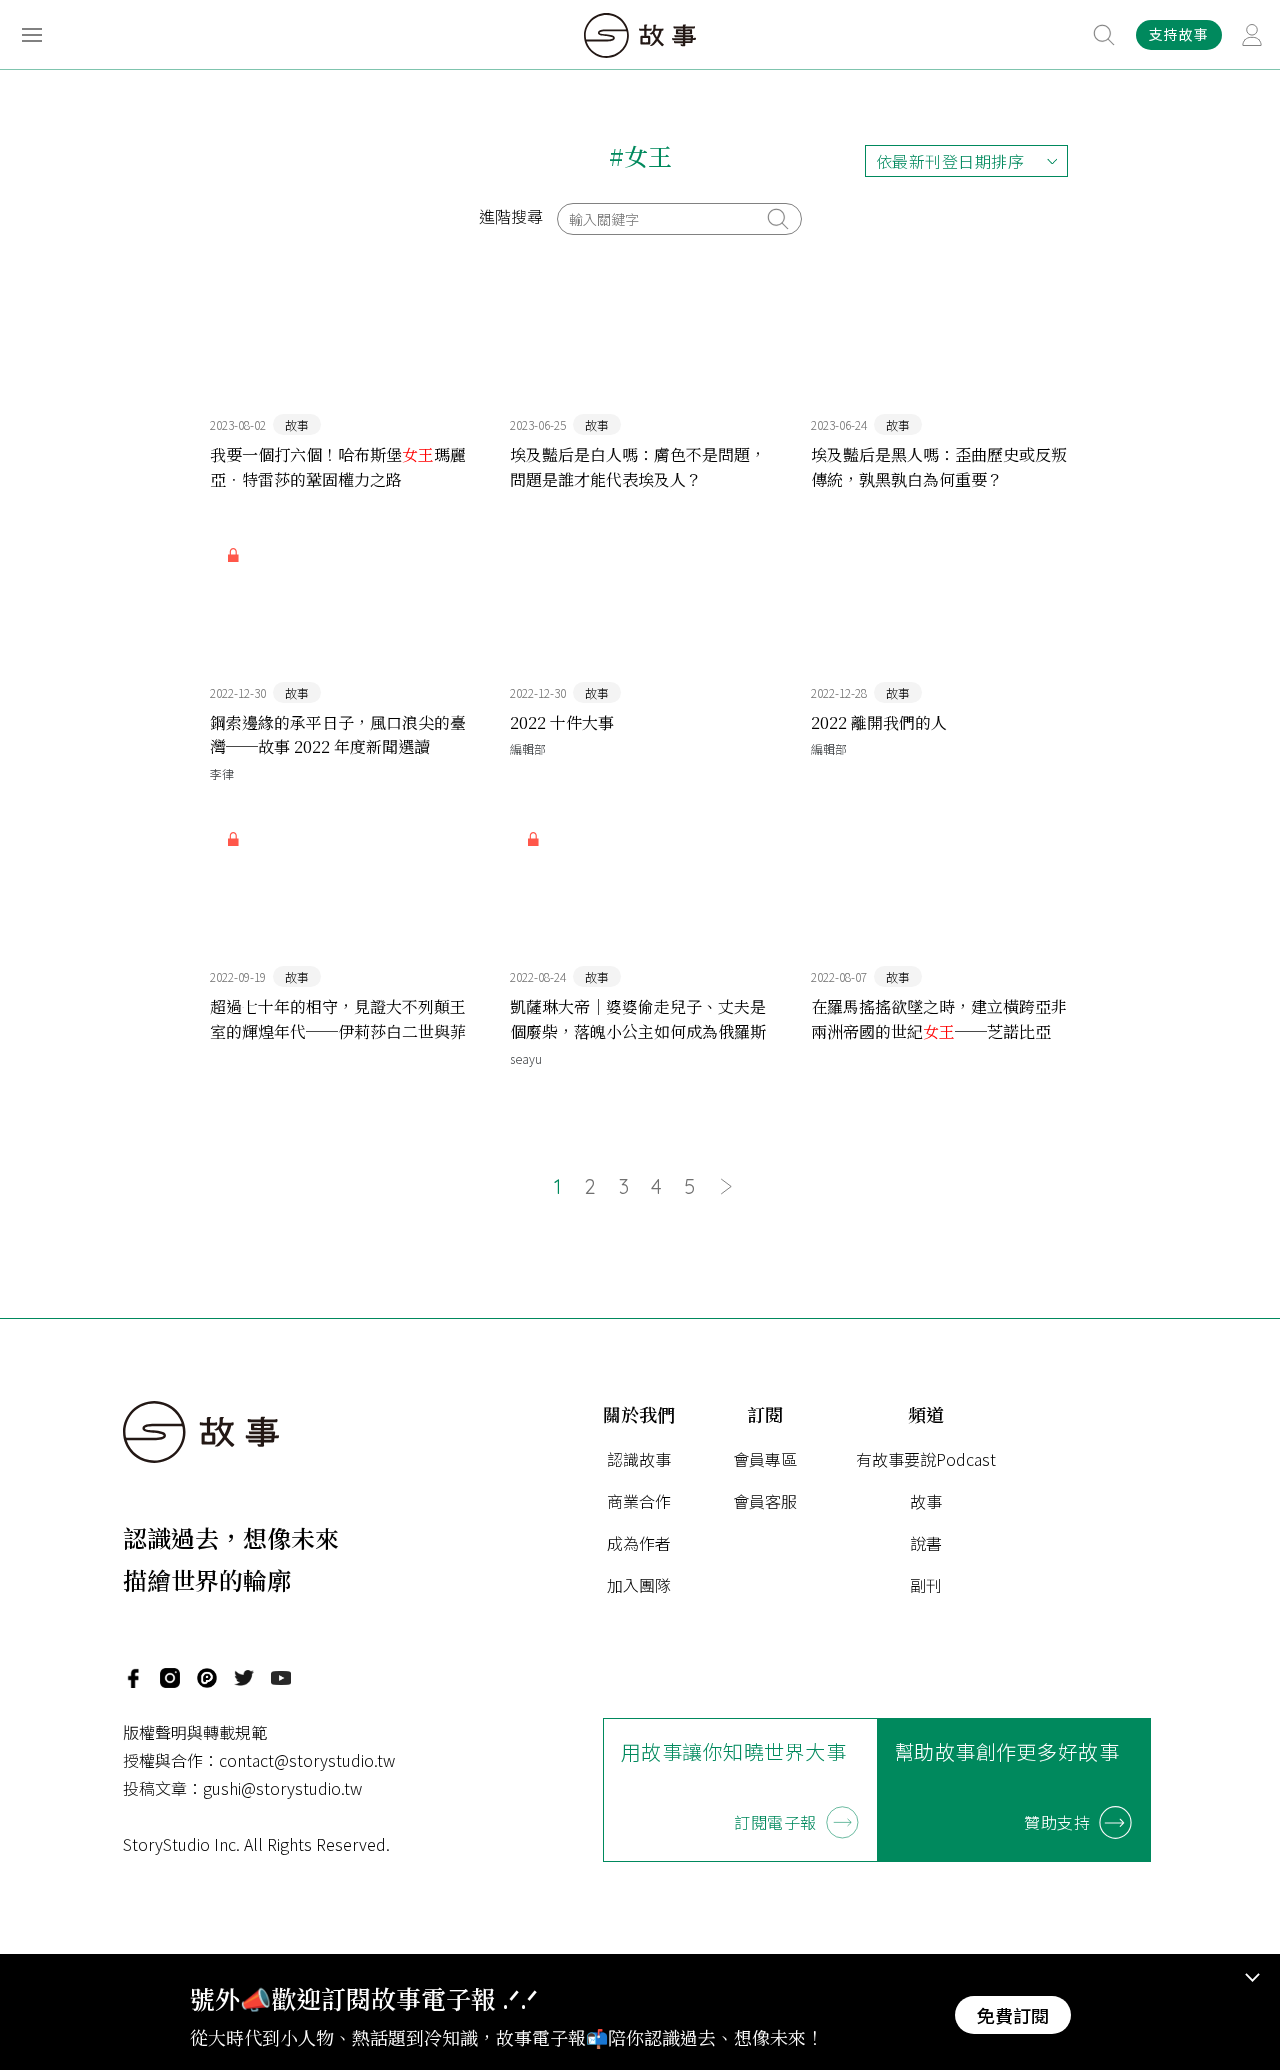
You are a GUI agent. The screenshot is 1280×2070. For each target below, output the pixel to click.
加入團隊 (639, 1585)
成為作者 (639, 1543)
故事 (926, 1501)
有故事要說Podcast (926, 1459)
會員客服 (765, 1501)
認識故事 (639, 1459)
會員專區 (765, 1459)
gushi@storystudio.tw (282, 1788)
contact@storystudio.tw (307, 1760)
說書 (926, 1543)
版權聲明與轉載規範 (195, 1732)
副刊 (926, 1585)
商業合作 (639, 1501)
